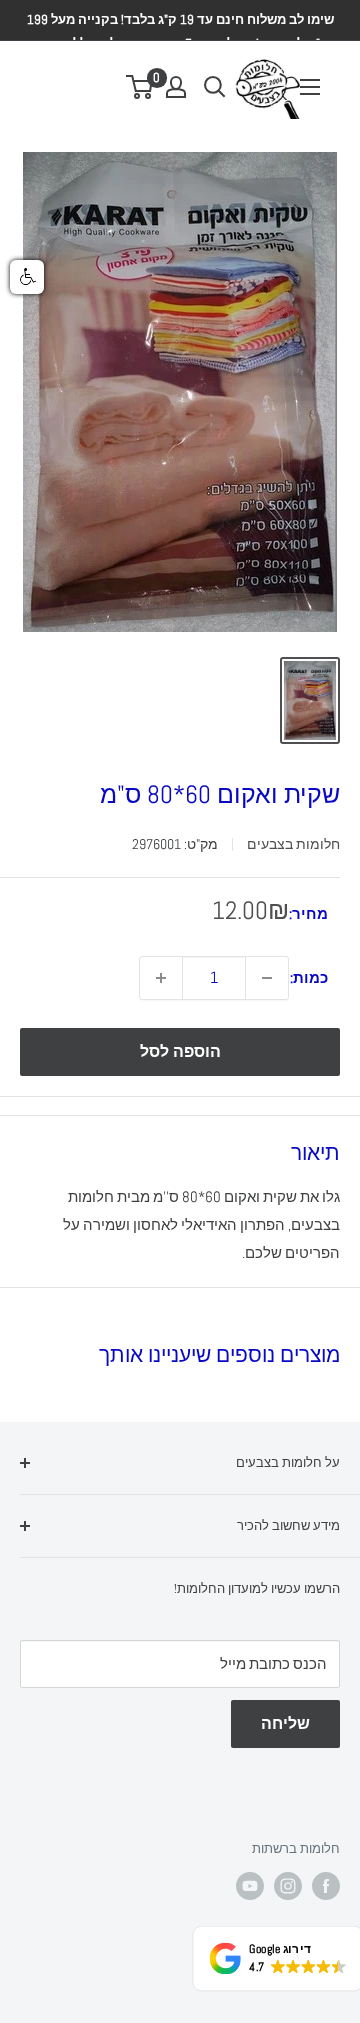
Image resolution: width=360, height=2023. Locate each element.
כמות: (309, 977)
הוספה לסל (180, 1051)
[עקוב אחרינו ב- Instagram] (288, 1886)
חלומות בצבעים (293, 844)
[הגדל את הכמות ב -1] (161, 978)
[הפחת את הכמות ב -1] (267, 978)
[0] (140, 87)
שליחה (285, 1723)
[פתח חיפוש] (215, 87)
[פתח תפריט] (310, 87)
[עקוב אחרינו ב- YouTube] (250, 1886)
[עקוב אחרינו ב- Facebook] (326, 1886)
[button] (27, 277)
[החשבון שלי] (176, 87)
